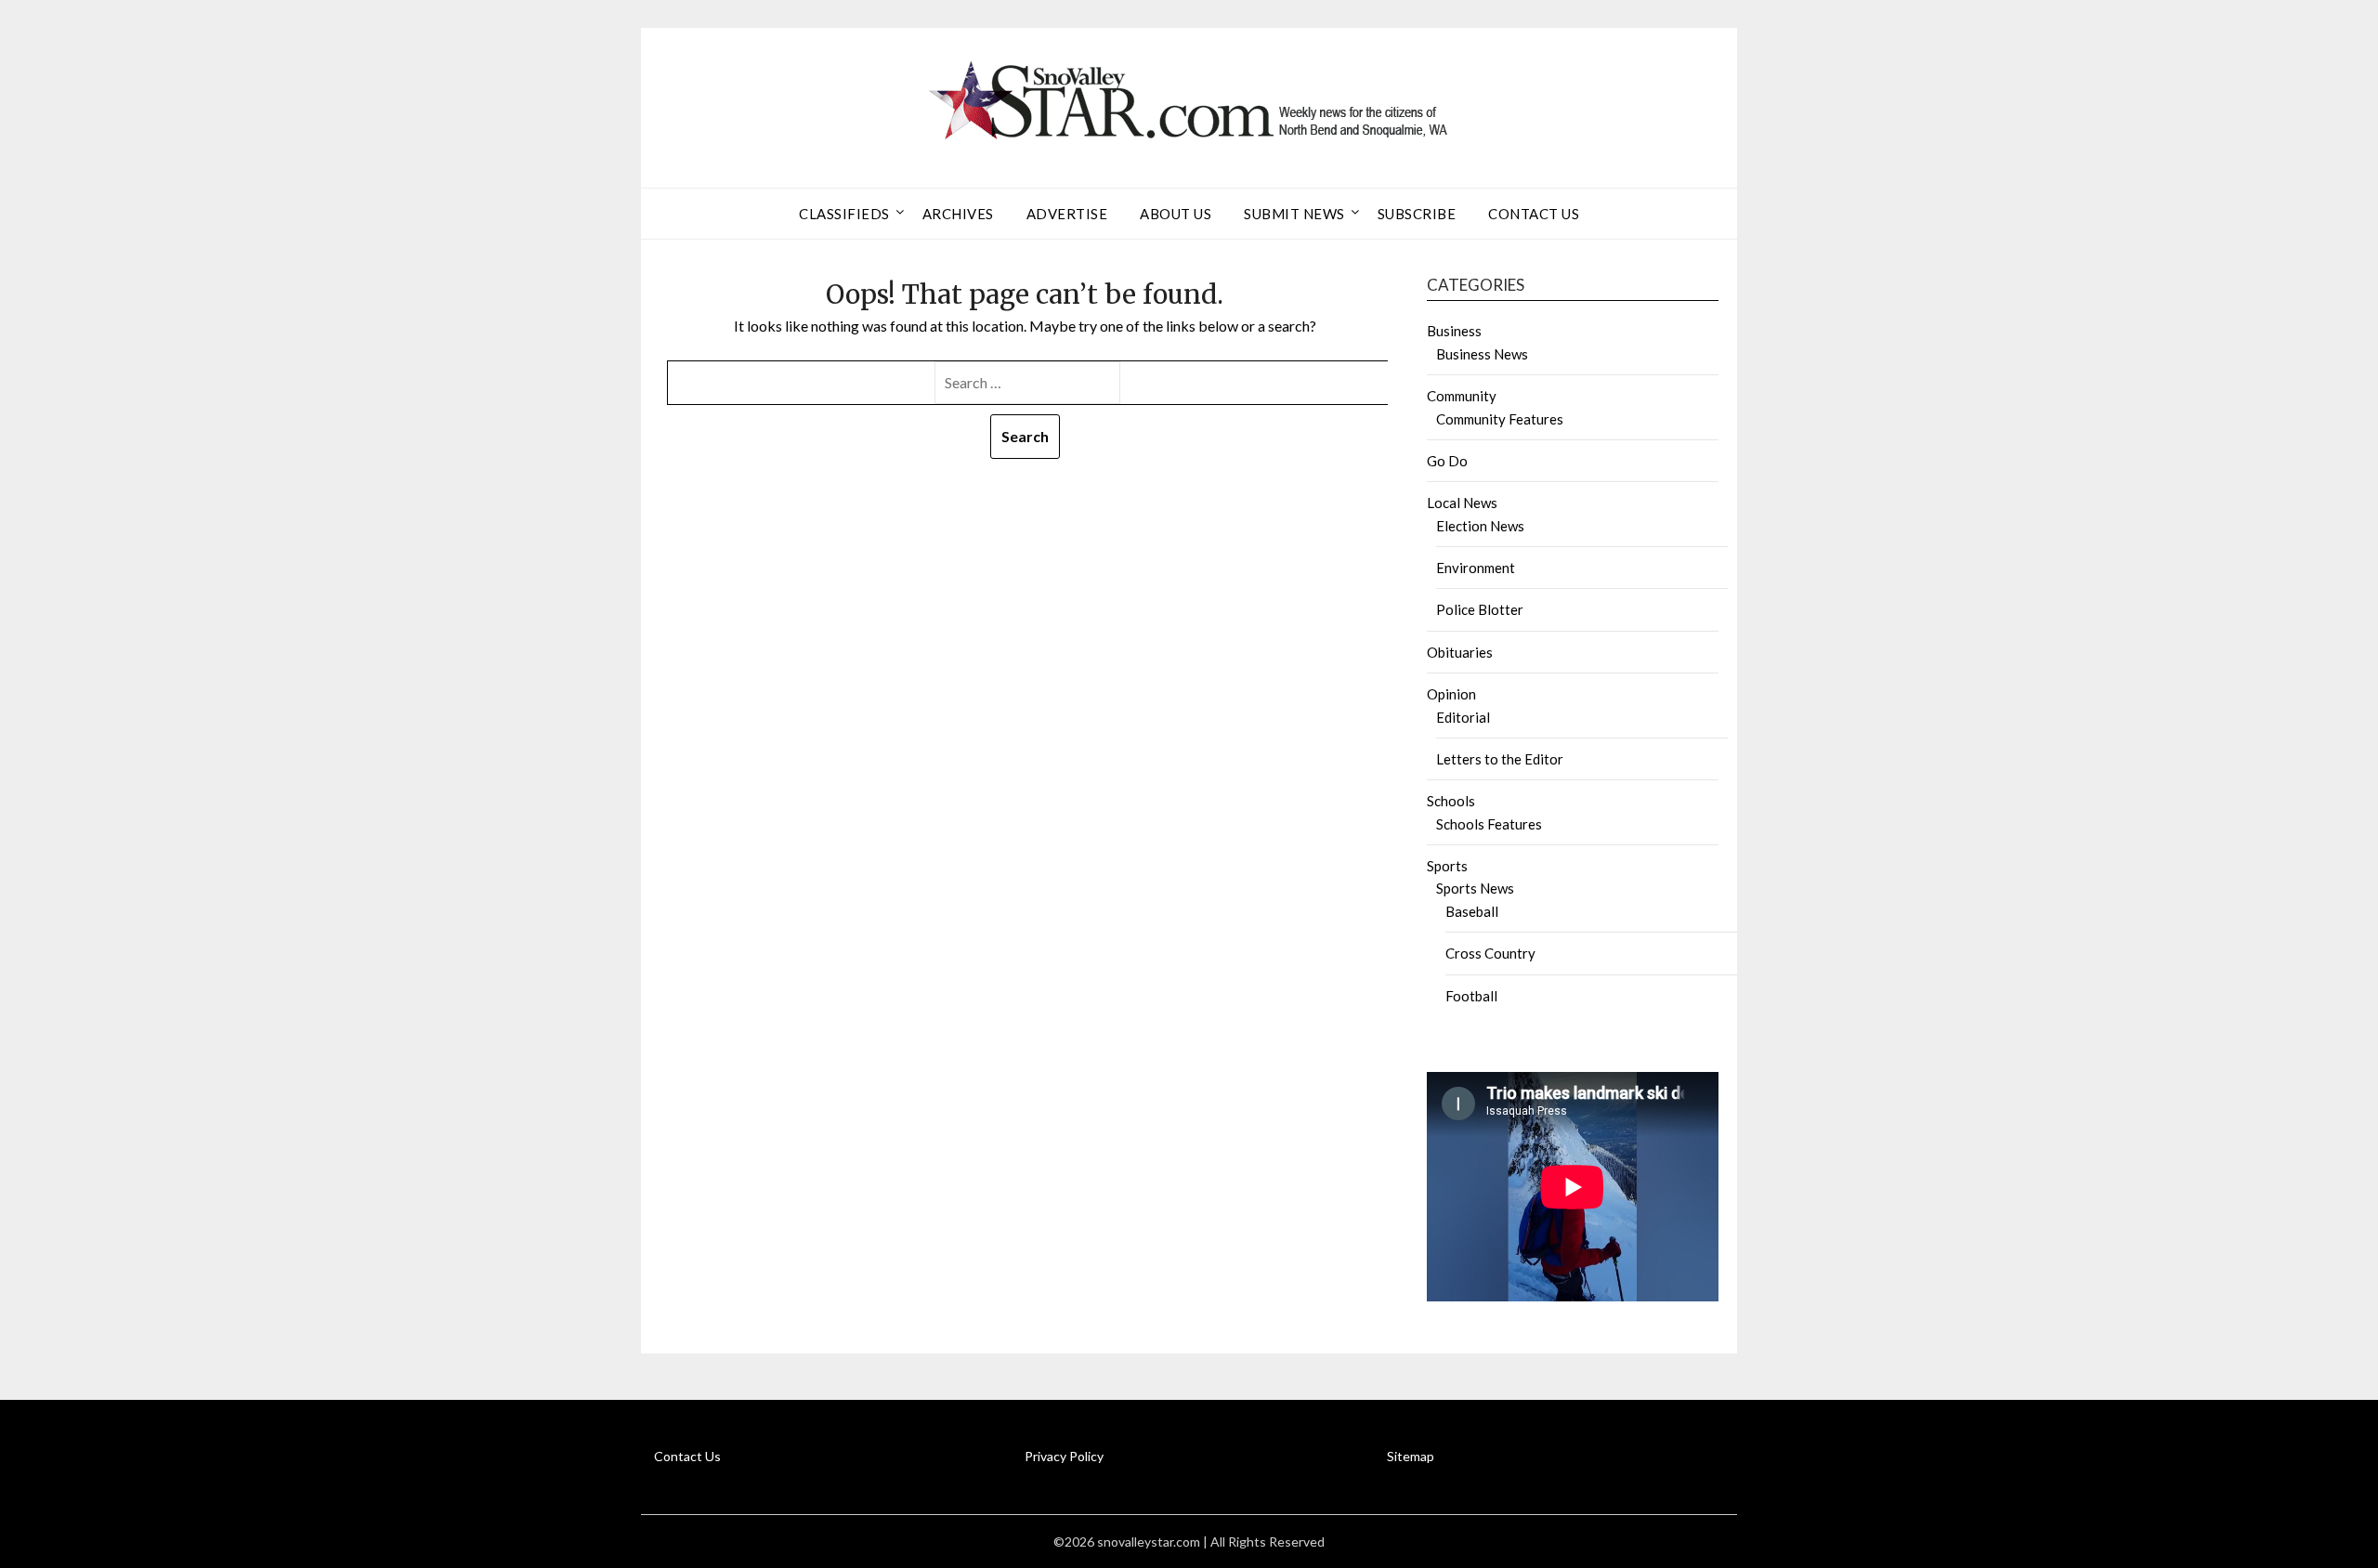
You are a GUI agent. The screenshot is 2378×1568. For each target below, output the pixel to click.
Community (1462, 396)
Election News (1480, 526)
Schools (1451, 801)
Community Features (1500, 419)
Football (1471, 996)
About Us (1176, 214)
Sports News (1475, 888)
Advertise (1067, 214)
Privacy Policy (1064, 1456)
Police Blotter (1480, 609)
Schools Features (1489, 824)
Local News (1462, 503)
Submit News (1294, 214)
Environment (1476, 568)
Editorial (1463, 717)
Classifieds (844, 214)
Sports (1447, 866)
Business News (1482, 354)
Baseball (1472, 911)
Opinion (1451, 694)
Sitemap (1411, 1456)
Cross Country (1490, 953)
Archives (958, 214)
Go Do (1447, 461)
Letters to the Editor (1500, 759)
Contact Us (1534, 214)
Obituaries (1460, 652)
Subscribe (1417, 214)
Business (1454, 331)
